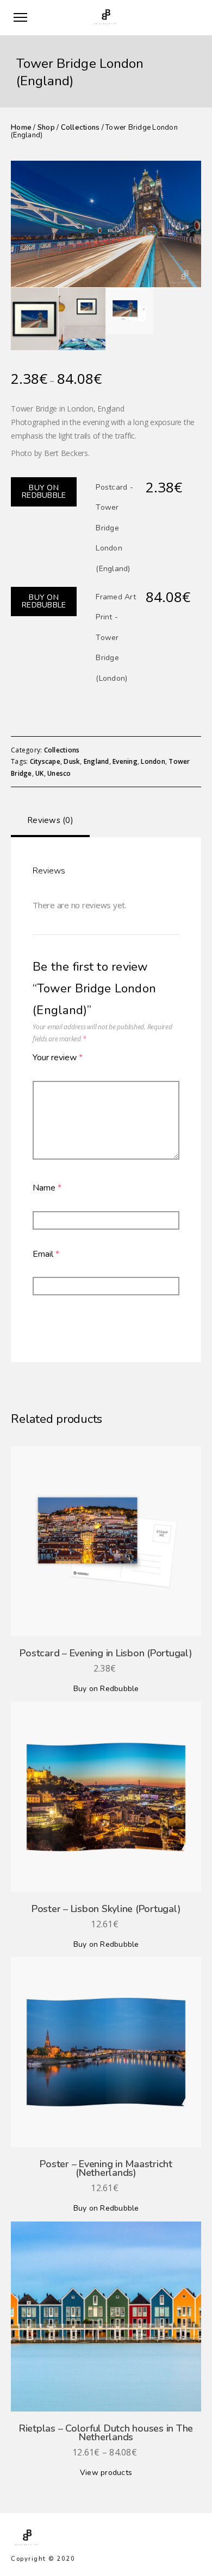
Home (21, 128)
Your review (58, 1058)
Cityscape (45, 761)
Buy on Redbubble (44, 492)
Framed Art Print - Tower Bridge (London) (116, 638)
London (153, 761)
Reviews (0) (50, 820)
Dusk (72, 761)
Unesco (59, 773)
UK (40, 773)
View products (106, 2473)
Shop (46, 128)
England (96, 761)
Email (46, 1254)
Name (47, 1188)
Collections (80, 128)
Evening (125, 761)
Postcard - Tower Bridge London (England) (114, 528)
